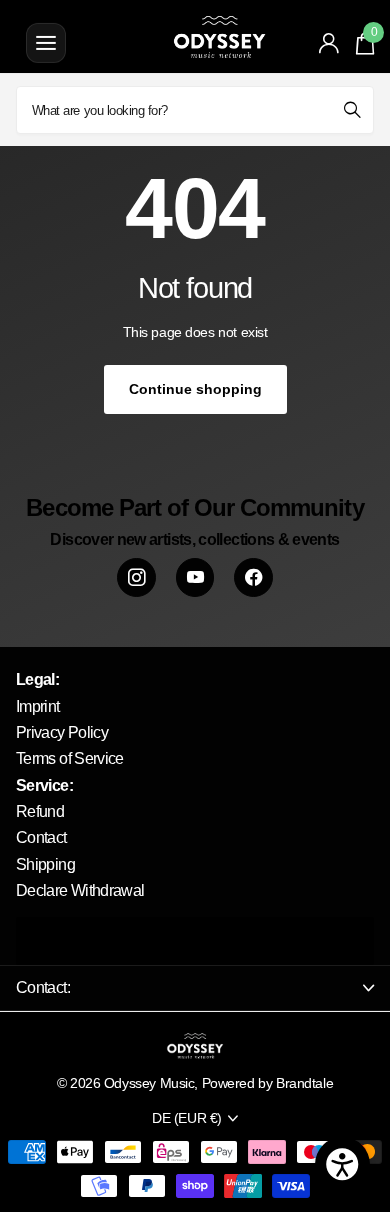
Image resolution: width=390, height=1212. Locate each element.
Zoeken (352, 110)
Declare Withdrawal (80, 890)
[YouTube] (195, 577)
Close (195, 987)
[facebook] (253, 577)
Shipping (45, 864)
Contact (41, 837)
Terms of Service (70, 758)
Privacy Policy (62, 732)
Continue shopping (195, 389)
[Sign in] (329, 43)
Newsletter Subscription (195, 941)
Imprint (38, 706)
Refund (40, 811)
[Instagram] (136, 577)
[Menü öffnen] (46, 43)
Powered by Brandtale (268, 1083)
